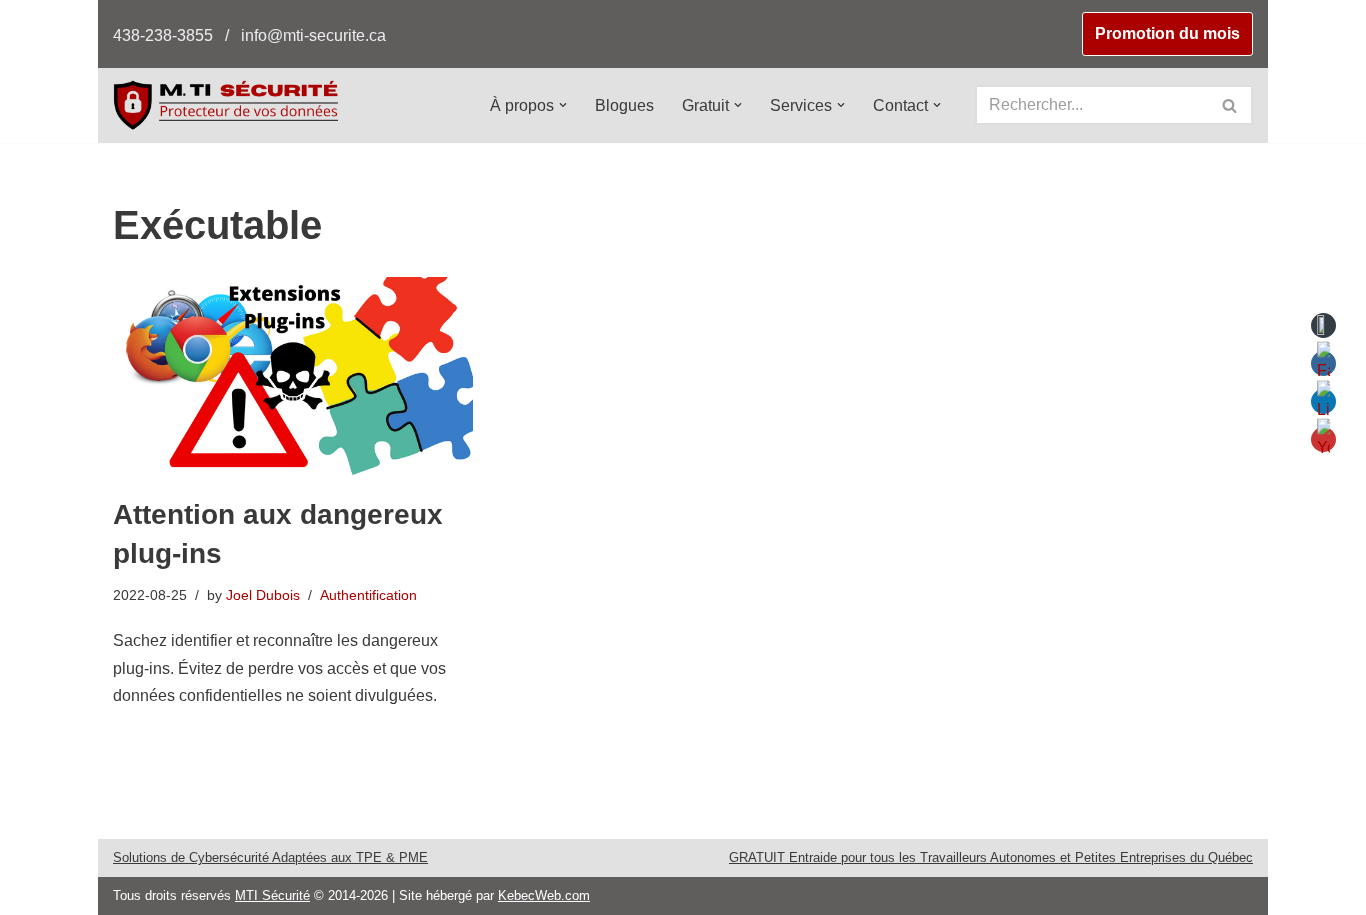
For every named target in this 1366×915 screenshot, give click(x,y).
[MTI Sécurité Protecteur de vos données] (225, 104)
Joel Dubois (263, 595)
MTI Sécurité (272, 895)
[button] (563, 105)
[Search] (1230, 105)
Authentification (368, 595)
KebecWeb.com (544, 895)
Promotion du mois (1167, 33)
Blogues (624, 105)
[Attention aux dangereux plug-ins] (293, 376)
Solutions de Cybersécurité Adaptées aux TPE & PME (270, 857)
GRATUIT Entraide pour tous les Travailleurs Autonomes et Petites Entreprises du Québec (991, 857)
